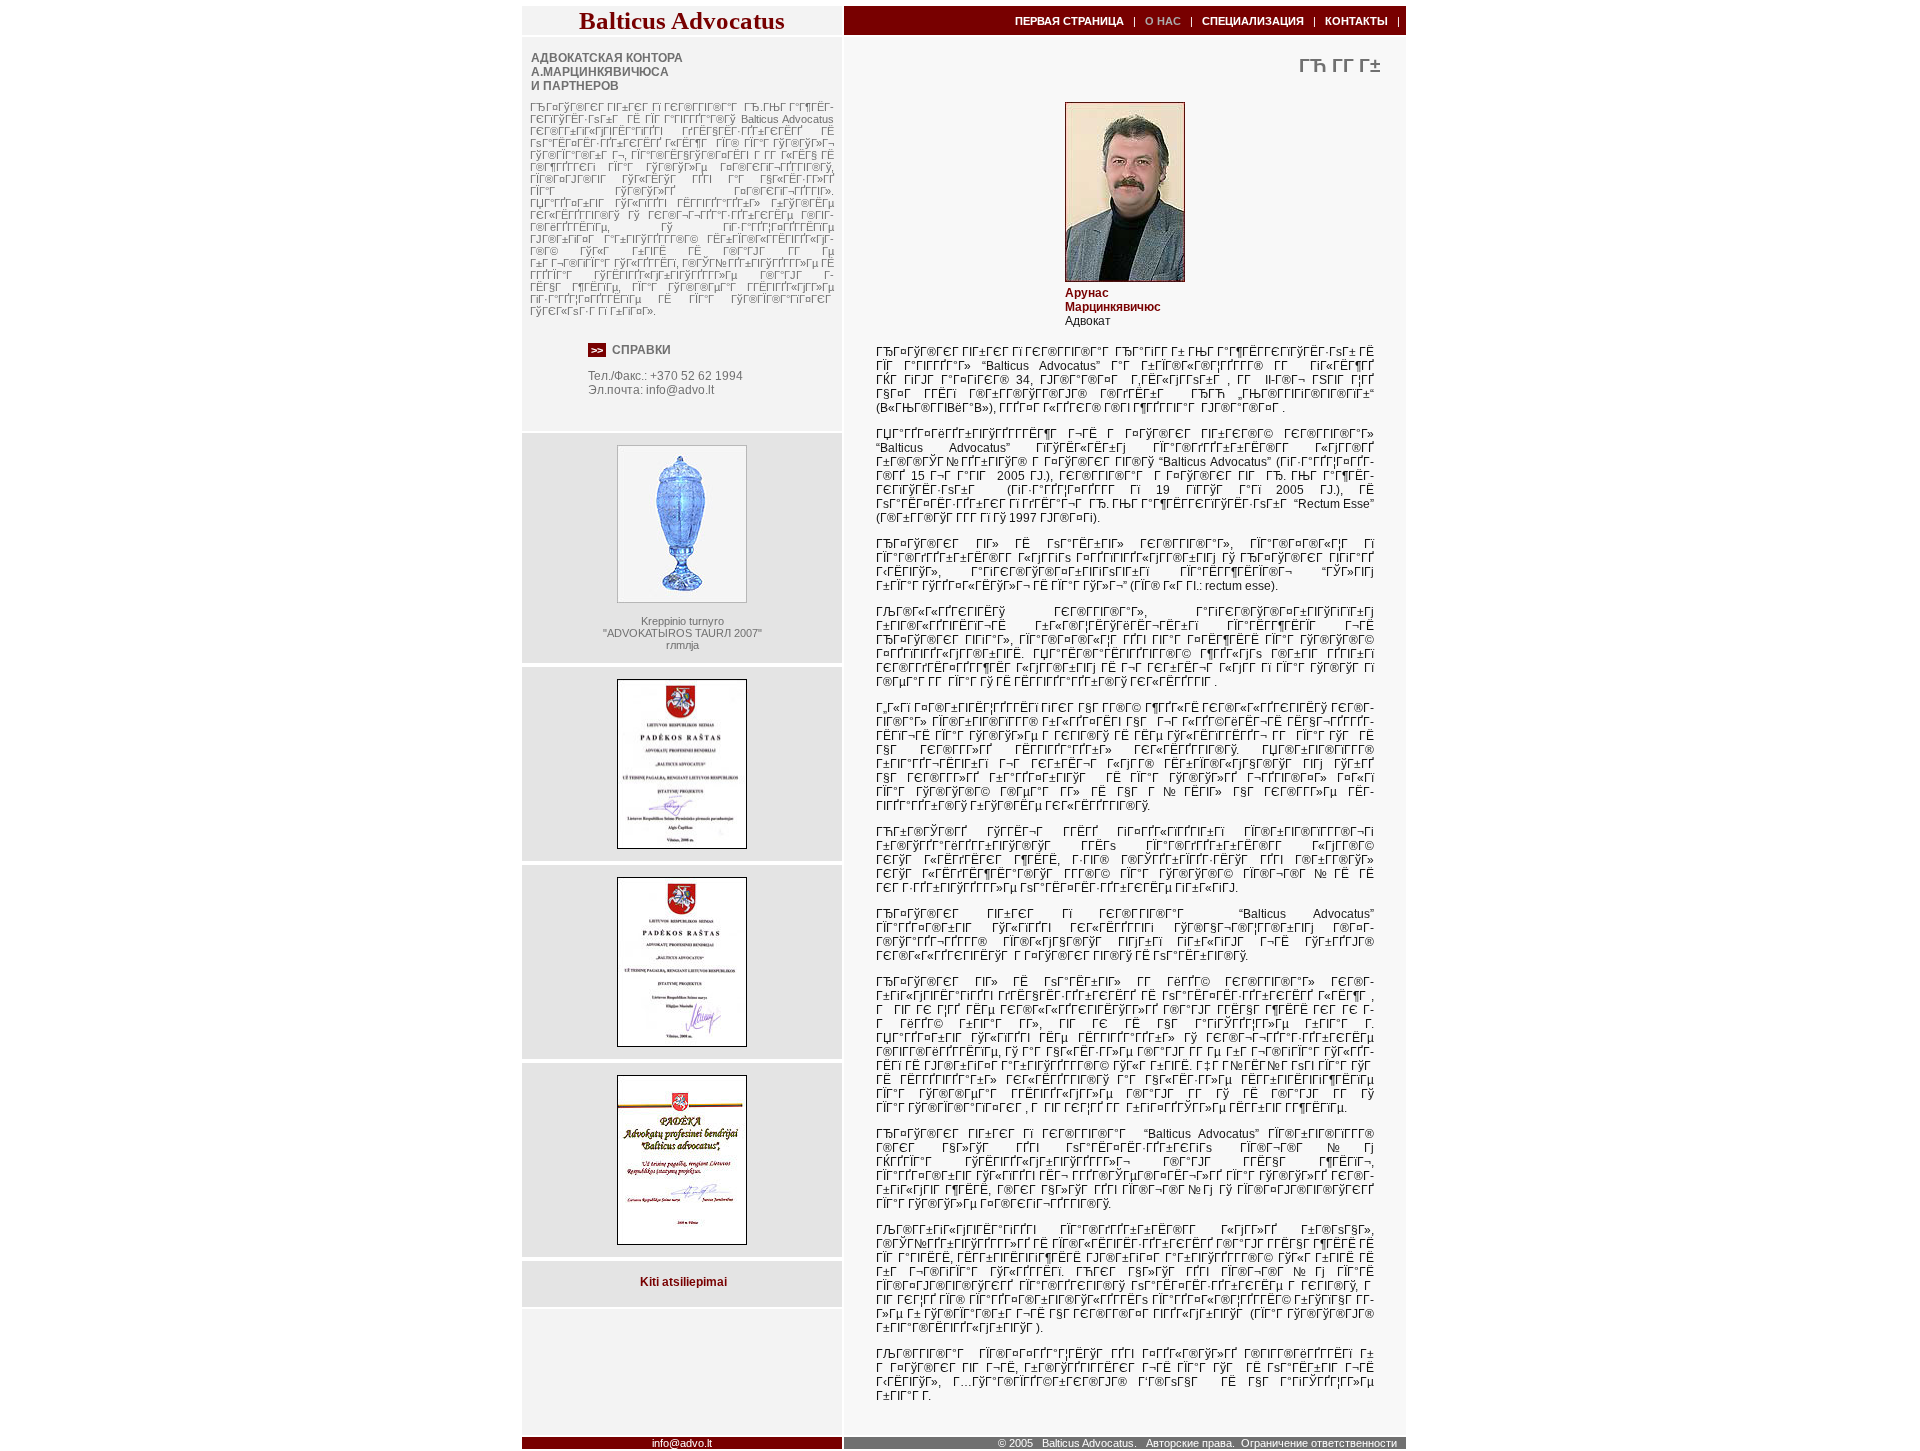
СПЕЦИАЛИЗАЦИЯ (1253, 21)
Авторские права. (1190, 1443)
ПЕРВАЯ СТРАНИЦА (1069, 21)
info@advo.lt (680, 390)
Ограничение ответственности (1319, 1443)
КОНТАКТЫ (1356, 21)
